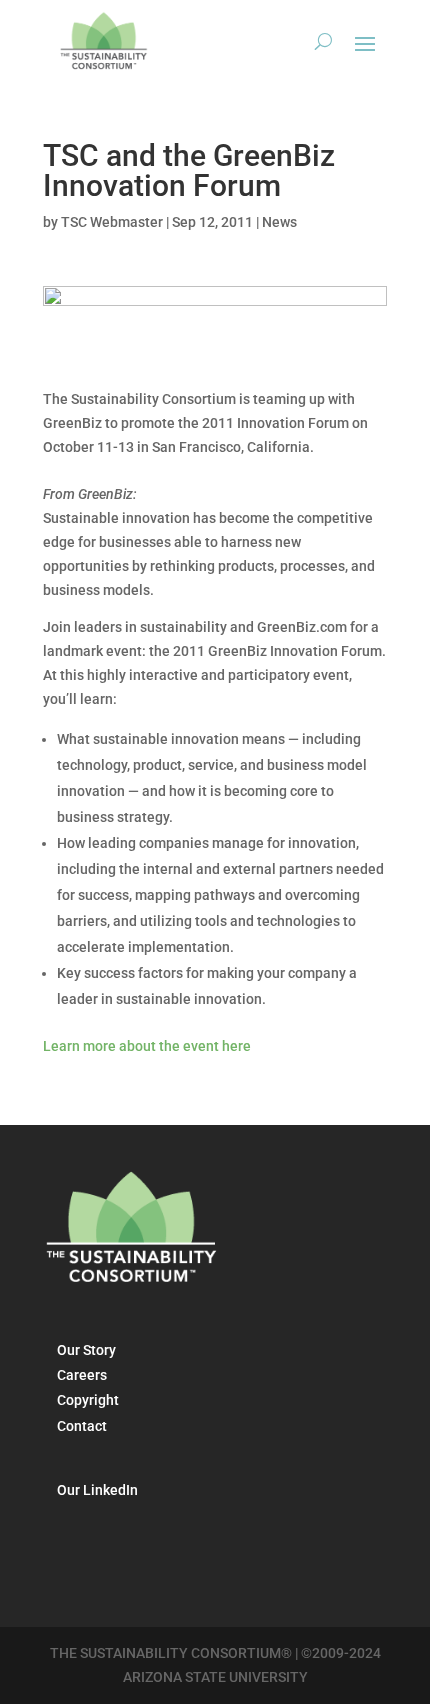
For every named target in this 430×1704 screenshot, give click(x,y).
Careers (82, 1375)
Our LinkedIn (97, 1490)
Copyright (88, 1400)
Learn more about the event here (147, 1046)
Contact (82, 1426)
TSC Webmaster (112, 222)
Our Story (86, 1350)
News (279, 222)
